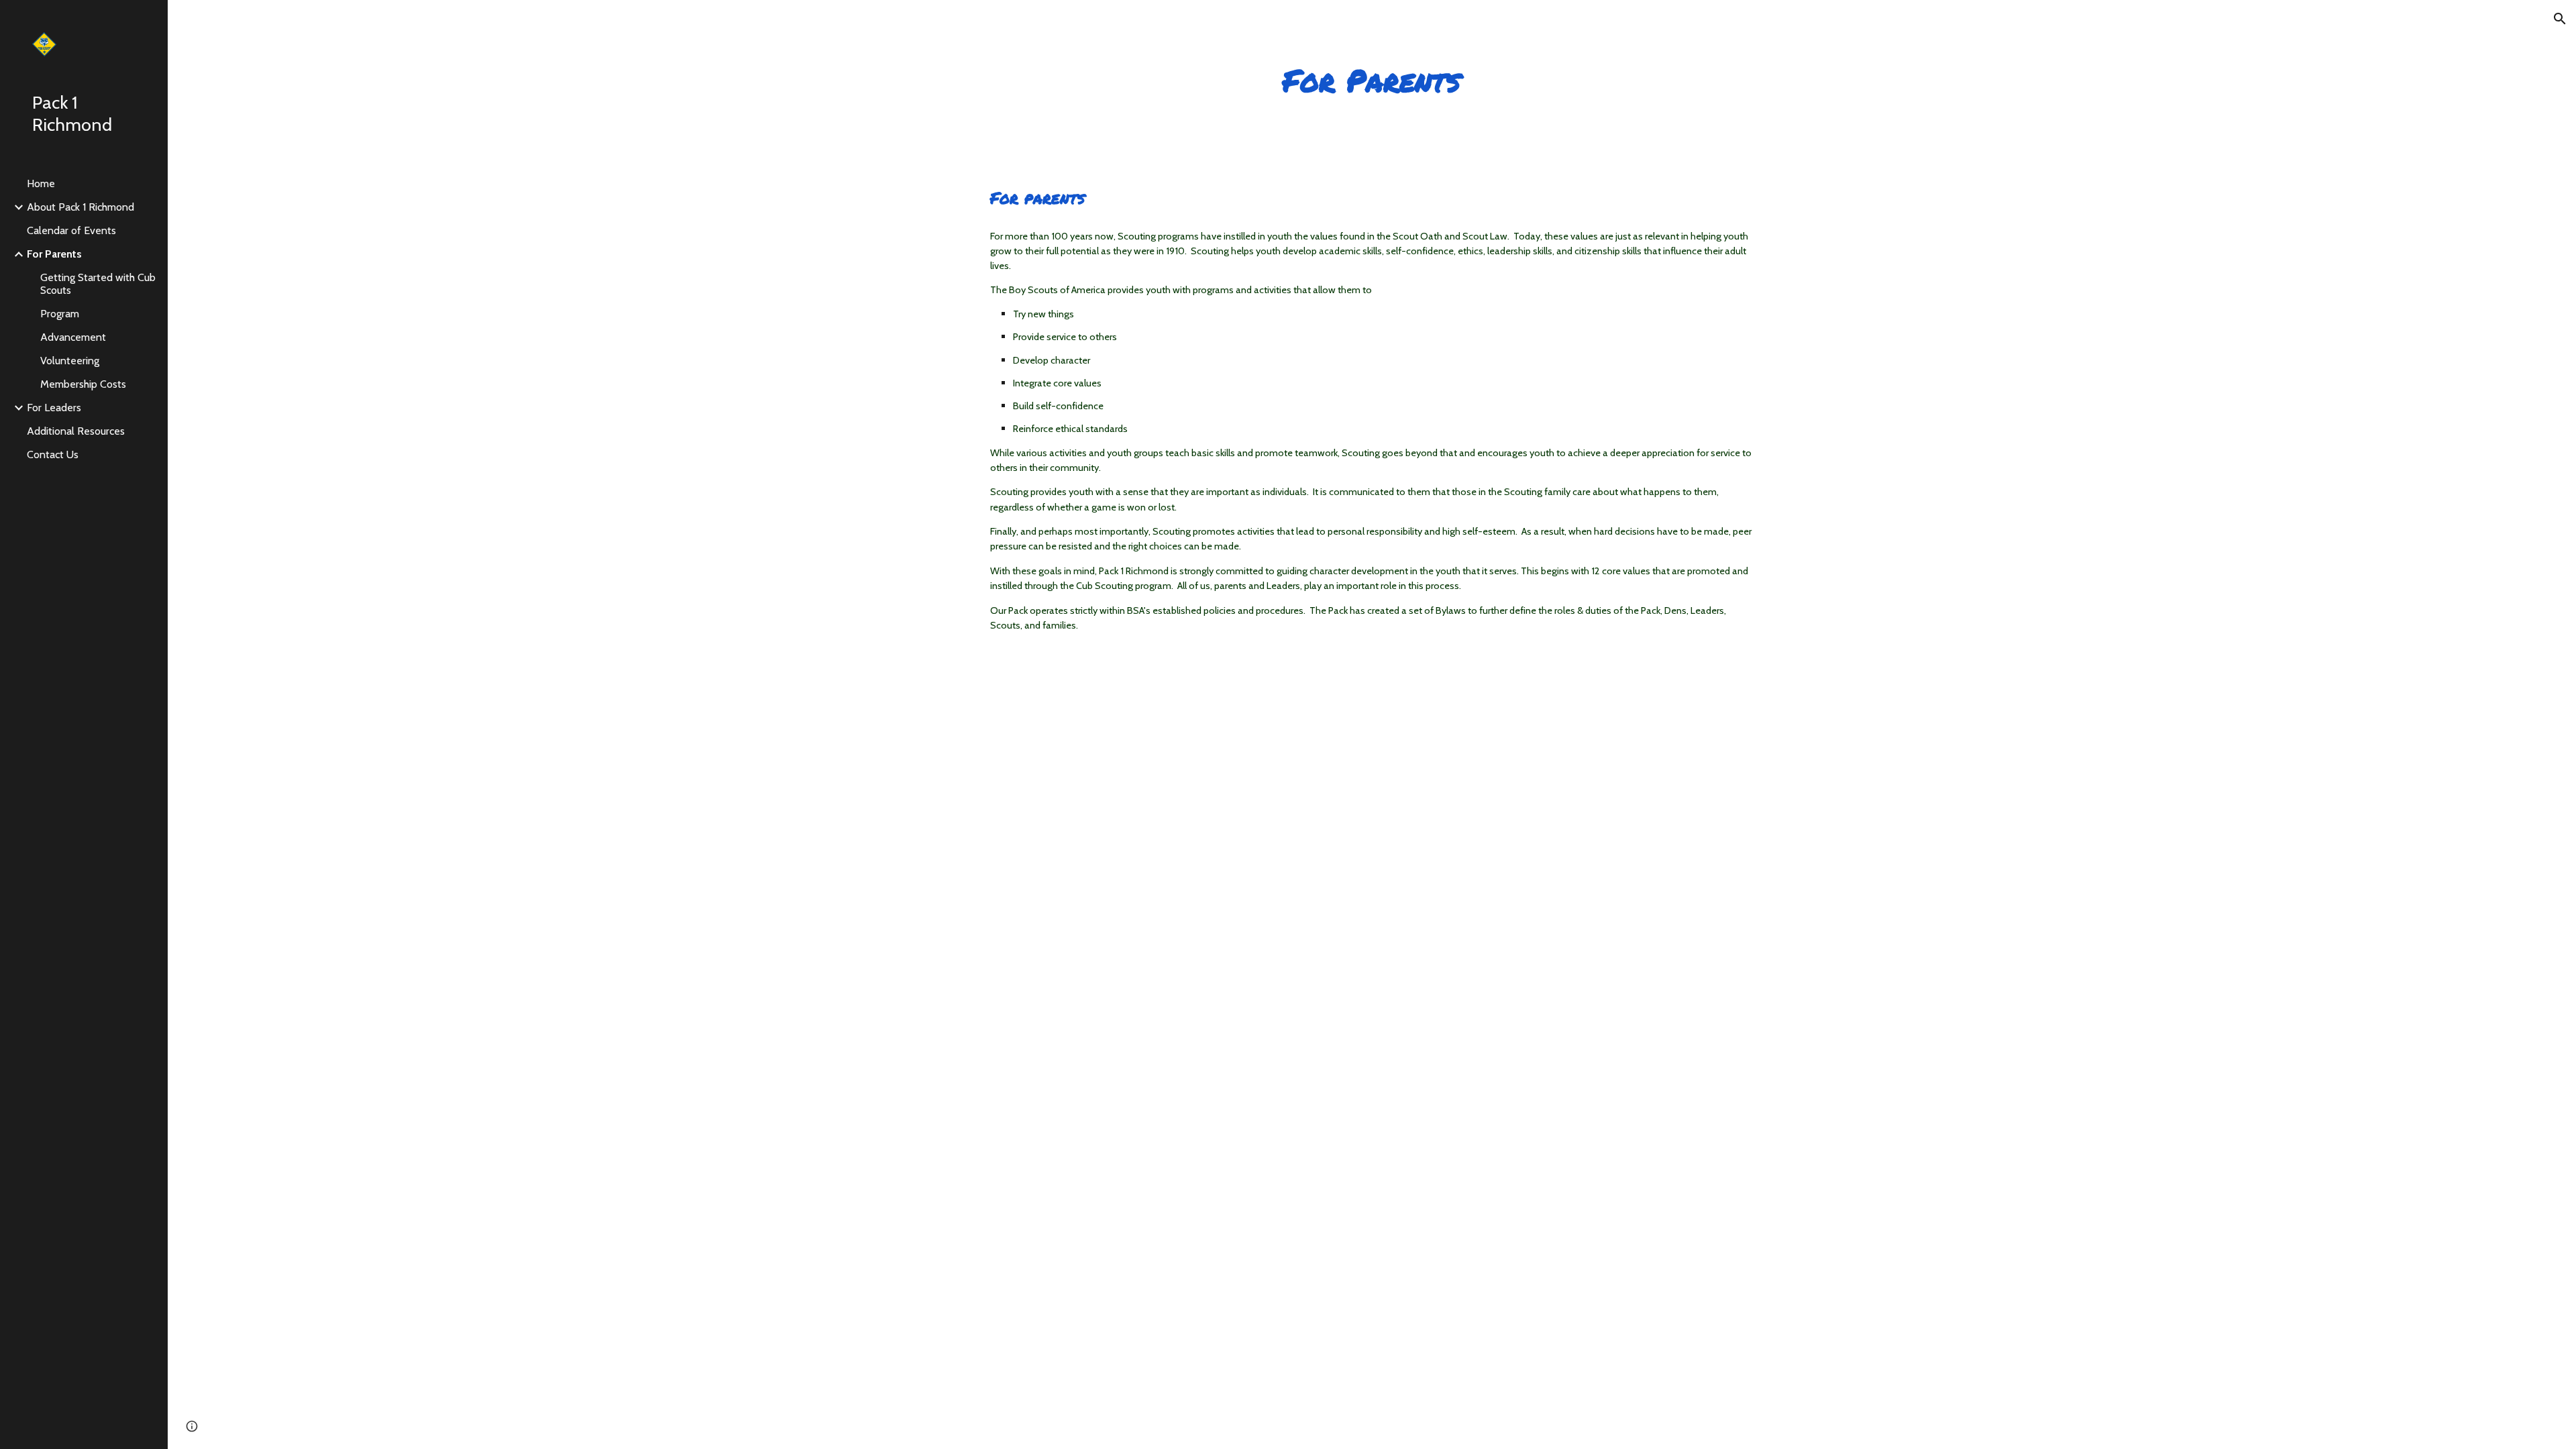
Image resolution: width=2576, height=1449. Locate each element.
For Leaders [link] (54, 408)
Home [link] (41, 183)
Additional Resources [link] (76, 431)
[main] (1372, 80)
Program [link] (60, 314)
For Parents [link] (54, 254)
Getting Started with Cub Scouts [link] (98, 284)
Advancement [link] (73, 337)
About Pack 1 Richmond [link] (80, 207)
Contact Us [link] (53, 454)
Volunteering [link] (70, 361)
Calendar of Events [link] (71, 230)
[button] (2560, 19)
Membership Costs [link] (83, 384)
